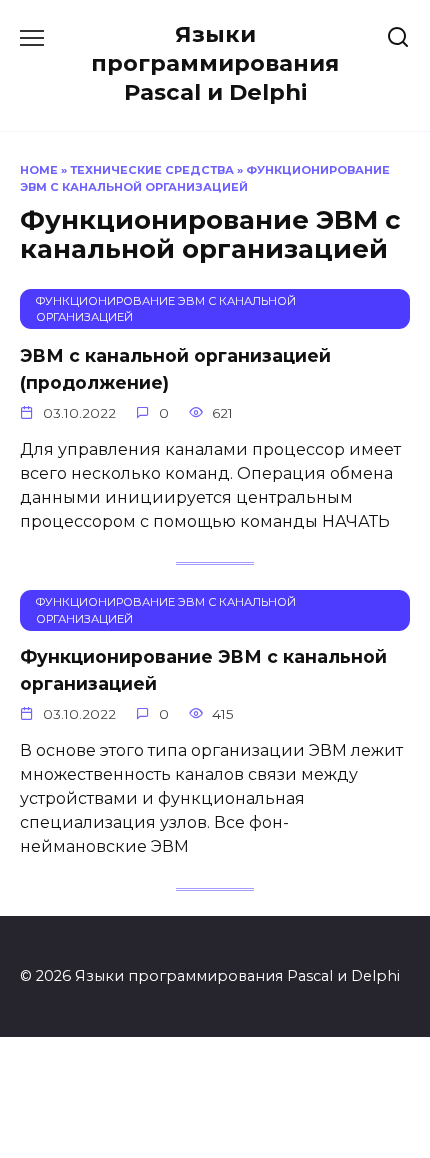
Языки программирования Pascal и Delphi (215, 63)
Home (39, 170)
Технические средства (152, 170)
